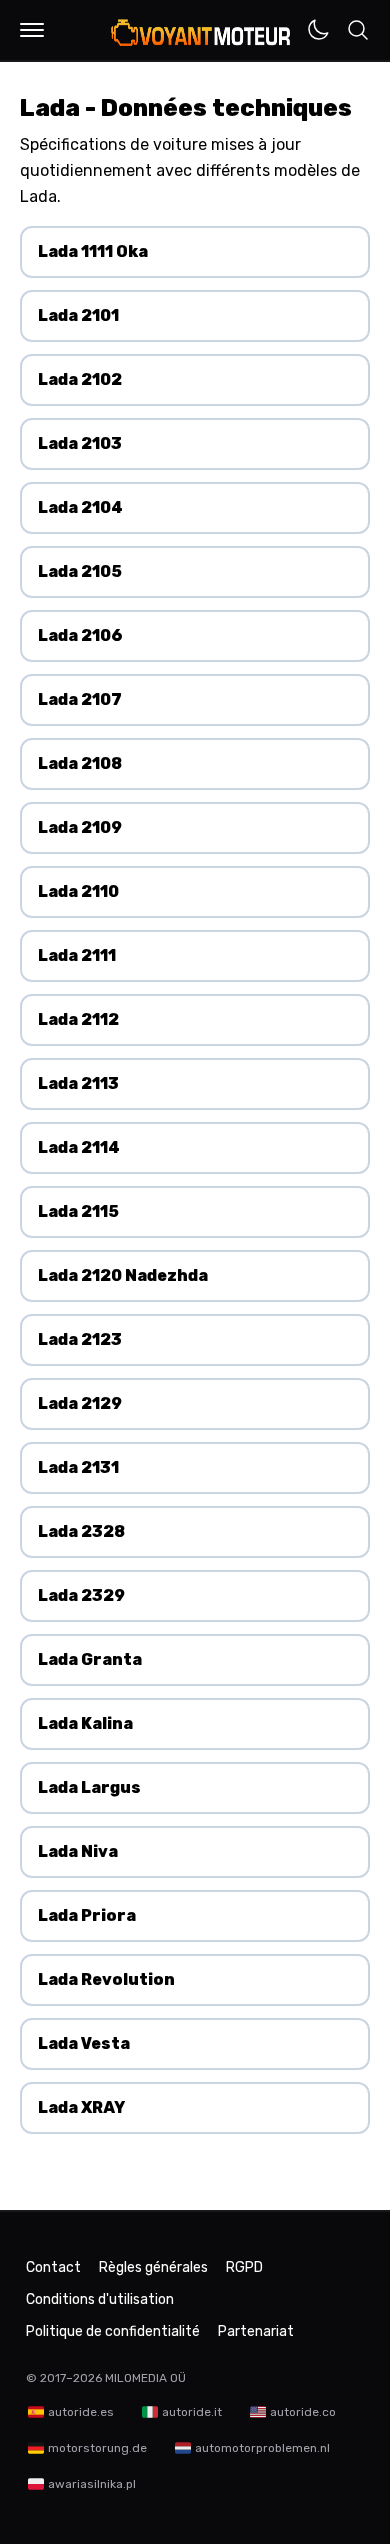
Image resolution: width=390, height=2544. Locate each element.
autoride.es (81, 2412)
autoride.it (192, 2412)
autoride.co (303, 2412)
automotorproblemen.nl (262, 2448)
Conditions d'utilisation (100, 2299)
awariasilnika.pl (92, 2484)
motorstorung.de (97, 2448)
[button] (32, 30)
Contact (53, 2267)
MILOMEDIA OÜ (145, 2378)
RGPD (244, 2267)
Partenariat (256, 2331)
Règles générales (153, 2267)
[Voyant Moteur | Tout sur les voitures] (201, 32)
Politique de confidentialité (113, 2331)
